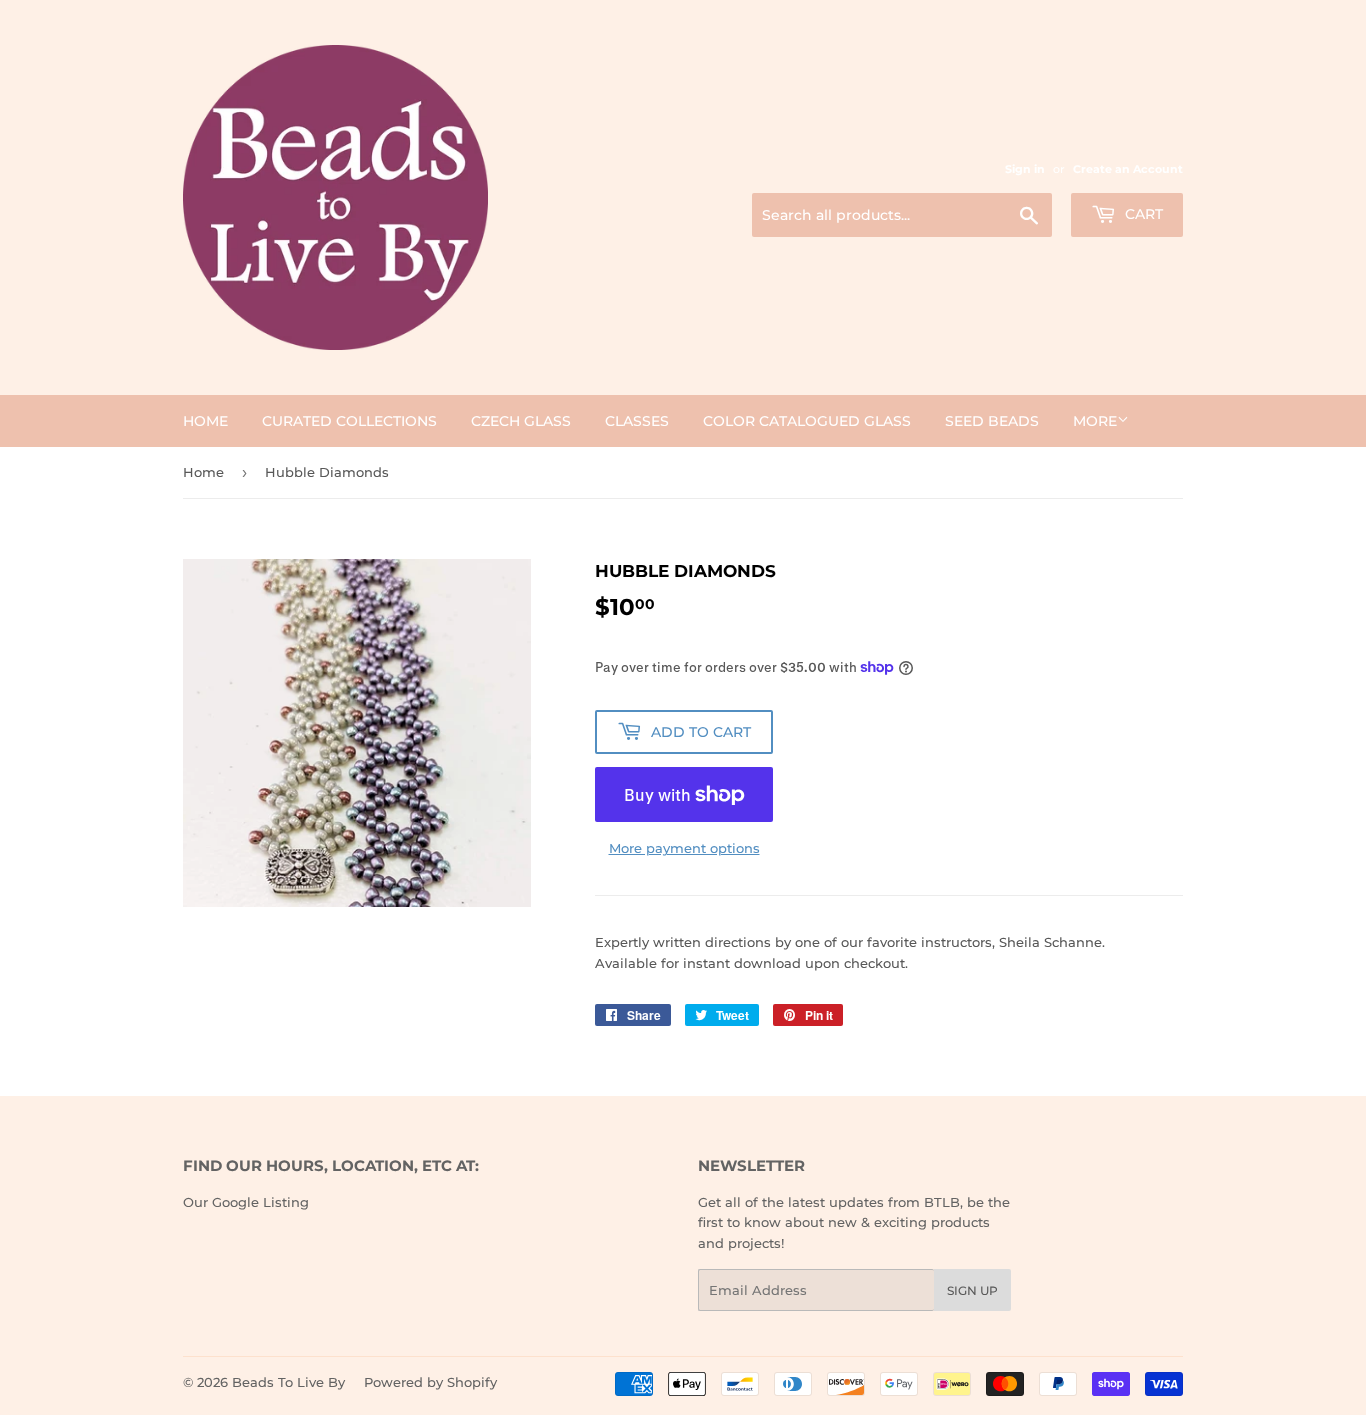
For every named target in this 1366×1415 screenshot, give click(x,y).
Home (205, 421)
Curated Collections (349, 421)
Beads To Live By (288, 1382)
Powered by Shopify (430, 1382)
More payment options (684, 848)
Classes (637, 421)
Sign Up (972, 1290)
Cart (1142, 214)
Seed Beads (992, 421)
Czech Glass (521, 421)
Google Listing (260, 1202)
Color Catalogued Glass (807, 421)
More (1095, 421)
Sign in (1025, 169)
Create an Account (1128, 169)
